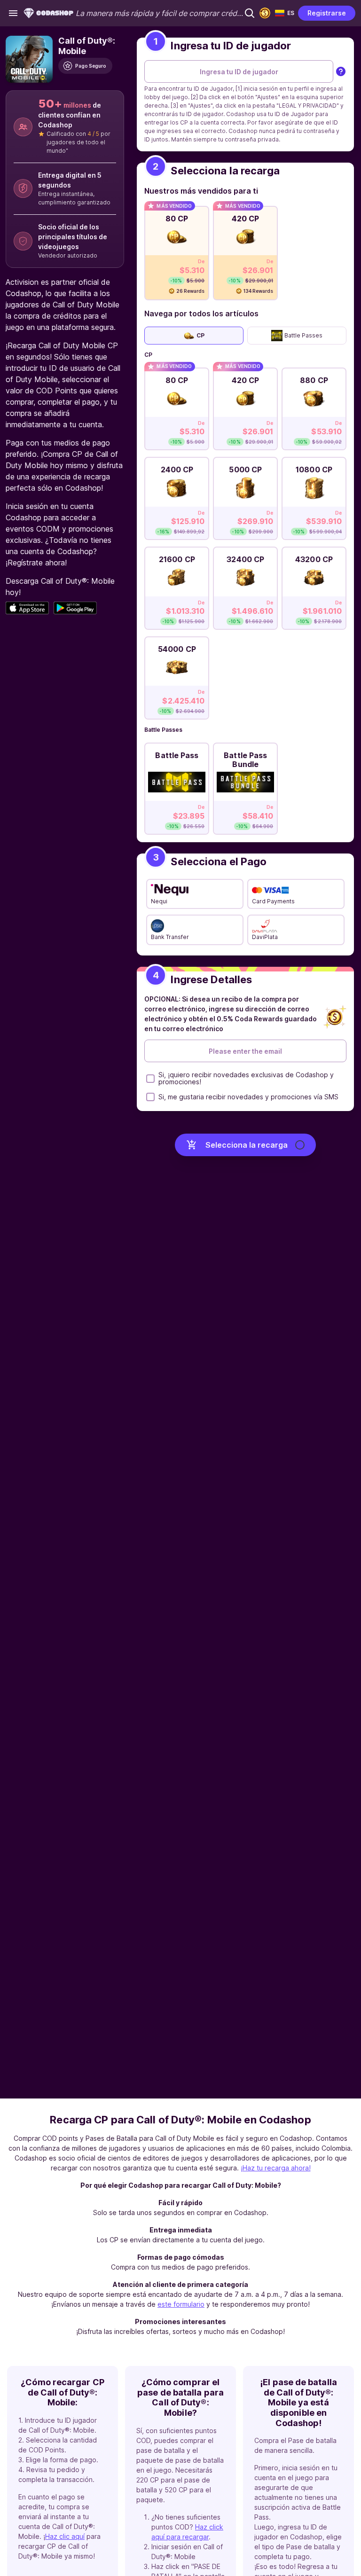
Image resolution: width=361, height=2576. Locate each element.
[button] (250, 13)
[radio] (177, 251)
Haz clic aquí (65, 2536)
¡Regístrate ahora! (36, 563)
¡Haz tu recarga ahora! (276, 2168)
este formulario (181, 2304)
